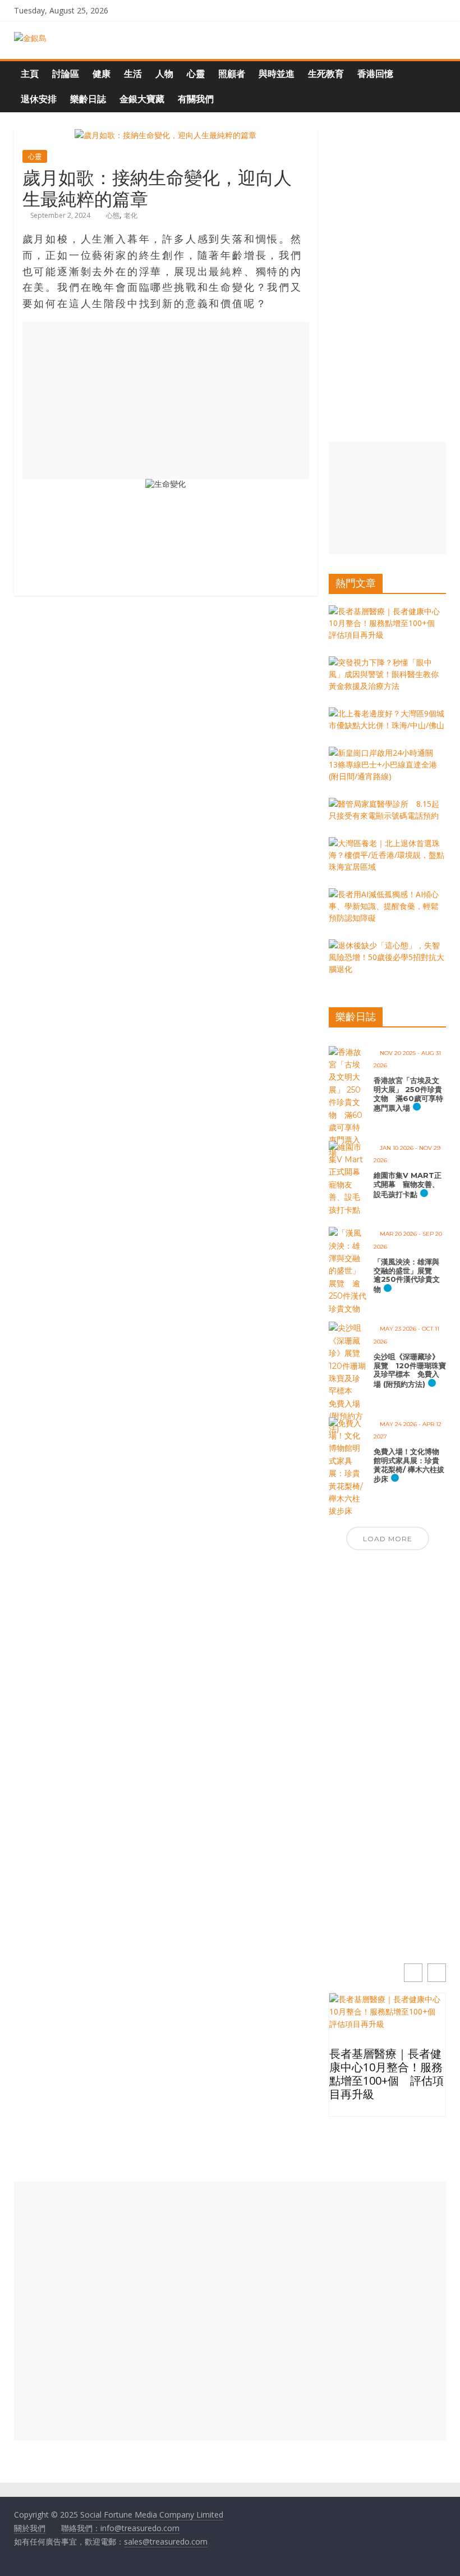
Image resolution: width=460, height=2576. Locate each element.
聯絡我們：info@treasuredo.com (120, 2528)
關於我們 (30, 2528)
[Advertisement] (166, 400)
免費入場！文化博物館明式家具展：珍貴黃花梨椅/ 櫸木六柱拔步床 (409, 1465)
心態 (113, 215)
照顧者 (232, 74)
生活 (133, 74)
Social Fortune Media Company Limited (152, 2515)
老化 (131, 215)
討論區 (66, 74)
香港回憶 (375, 74)
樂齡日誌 (88, 99)
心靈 (196, 74)
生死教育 (326, 74)
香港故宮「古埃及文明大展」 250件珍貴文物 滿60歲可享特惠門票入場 (408, 1094)
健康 (102, 74)
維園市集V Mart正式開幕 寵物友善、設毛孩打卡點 (408, 1184)
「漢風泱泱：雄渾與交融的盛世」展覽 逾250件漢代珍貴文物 (407, 1275)
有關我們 (196, 99)
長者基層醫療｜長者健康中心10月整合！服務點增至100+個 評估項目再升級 (387, 2074)
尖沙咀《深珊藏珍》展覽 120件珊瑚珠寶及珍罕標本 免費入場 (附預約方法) (410, 1370)
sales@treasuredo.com (166, 2541)
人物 (164, 74)
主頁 (30, 74)
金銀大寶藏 (142, 99)
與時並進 (277, 74)
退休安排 (39, 99)
